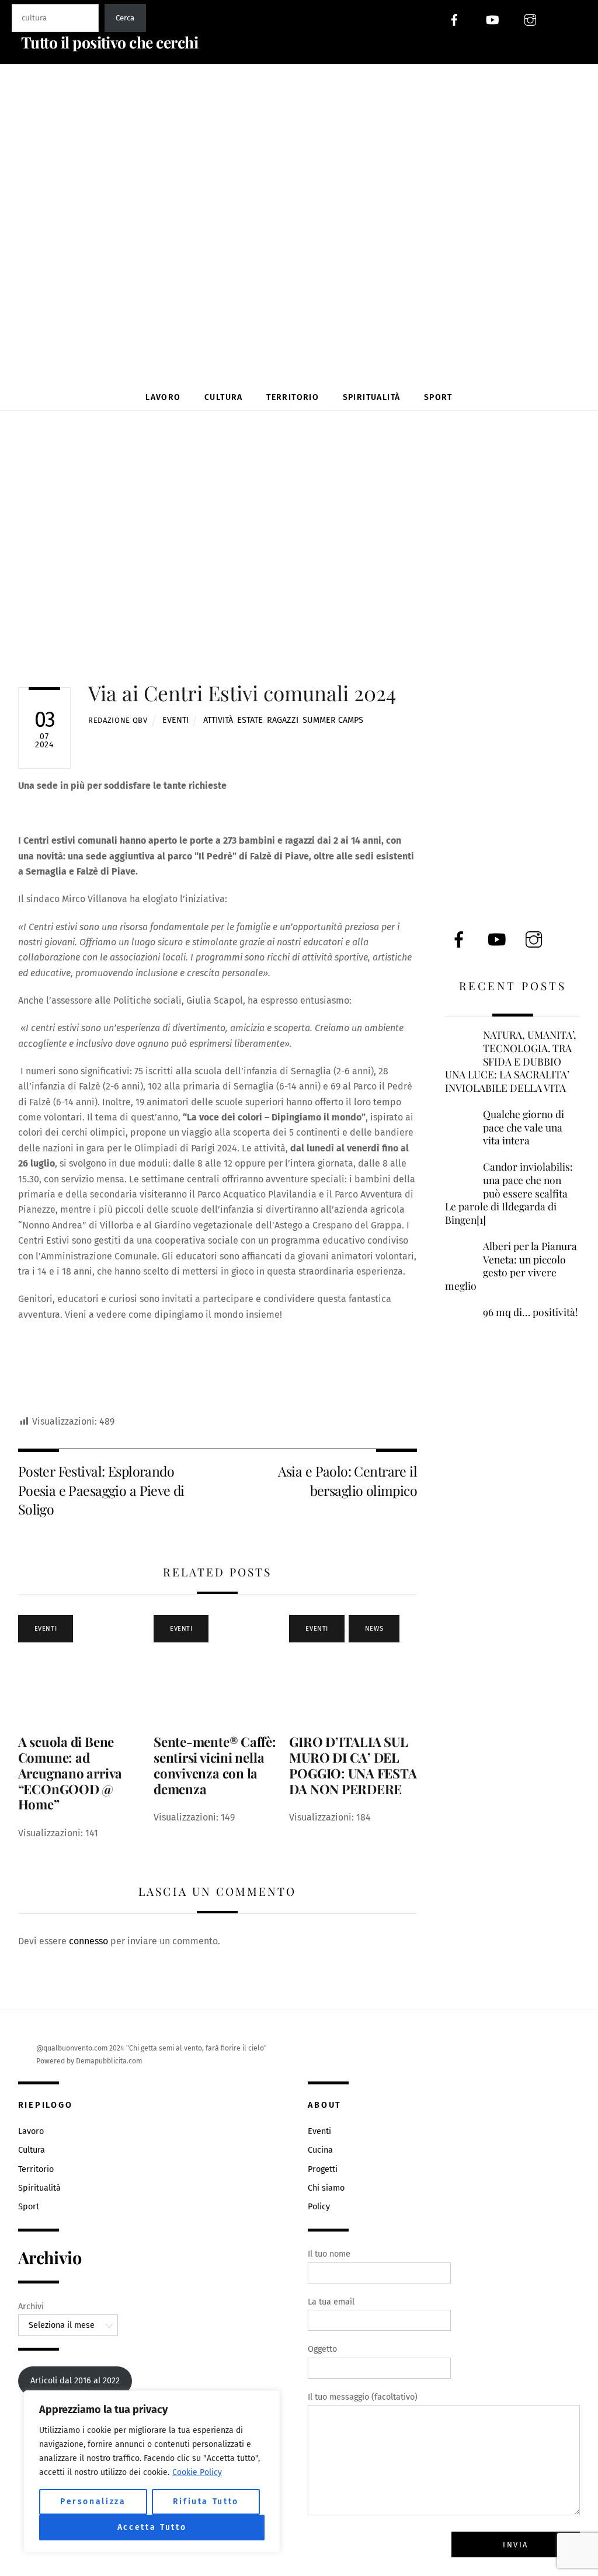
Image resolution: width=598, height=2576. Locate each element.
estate (250, 720)
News (374, 1629)
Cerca (125, 18)
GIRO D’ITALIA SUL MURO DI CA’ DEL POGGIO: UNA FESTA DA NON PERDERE (353, 1765)
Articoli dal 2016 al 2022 (75, 2381)
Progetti (323, 2169)
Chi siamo (326, 2188)
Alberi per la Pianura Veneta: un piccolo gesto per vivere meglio (511, 1266)
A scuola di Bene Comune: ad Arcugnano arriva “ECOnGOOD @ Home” (70, 1773)
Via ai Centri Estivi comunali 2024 (242, 693)
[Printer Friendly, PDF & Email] (75, 1405)
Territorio (293, 397)
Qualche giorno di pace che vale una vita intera (524, 1127)
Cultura (224, 397)
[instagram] (530, 19)
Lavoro (163, 397)
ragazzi (283, 720)
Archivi (31, 2307)
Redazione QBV (118, 720)
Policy (319, 2207)
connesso (88, 1941)
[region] (152, 2471)
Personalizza (93, 2502)
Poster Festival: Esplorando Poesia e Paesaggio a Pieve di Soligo (101, 1490)
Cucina (320, 2150)
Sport (438, 397)
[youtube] (492, 19)
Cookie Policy (197, 2472)
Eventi (175, 720)
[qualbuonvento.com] (303, 355)
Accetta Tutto (152, 2527)
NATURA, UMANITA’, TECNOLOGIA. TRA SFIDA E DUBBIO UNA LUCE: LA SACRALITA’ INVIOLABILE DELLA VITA (511, 1061)
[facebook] (454, 19)
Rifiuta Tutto (206, 2502)
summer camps (333, 720)
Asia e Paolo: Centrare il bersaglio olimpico (347, 1480)
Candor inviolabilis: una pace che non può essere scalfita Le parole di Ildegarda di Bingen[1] (509, 1193)
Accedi (575, 19)
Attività (218, 720)
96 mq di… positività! (531, 1312)
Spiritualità (372, 397)
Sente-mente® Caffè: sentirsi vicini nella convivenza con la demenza (215, 1765)
